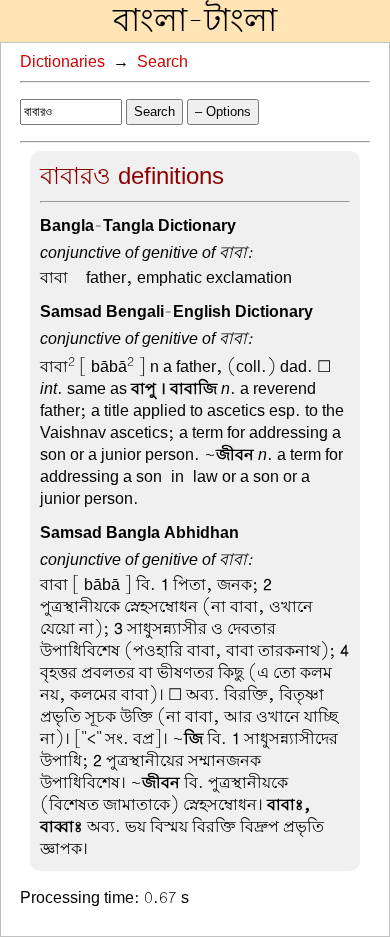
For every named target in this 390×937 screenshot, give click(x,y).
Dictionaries (62, 62)
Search (162, 62)
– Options (223, 111)
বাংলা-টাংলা (195, 21)
